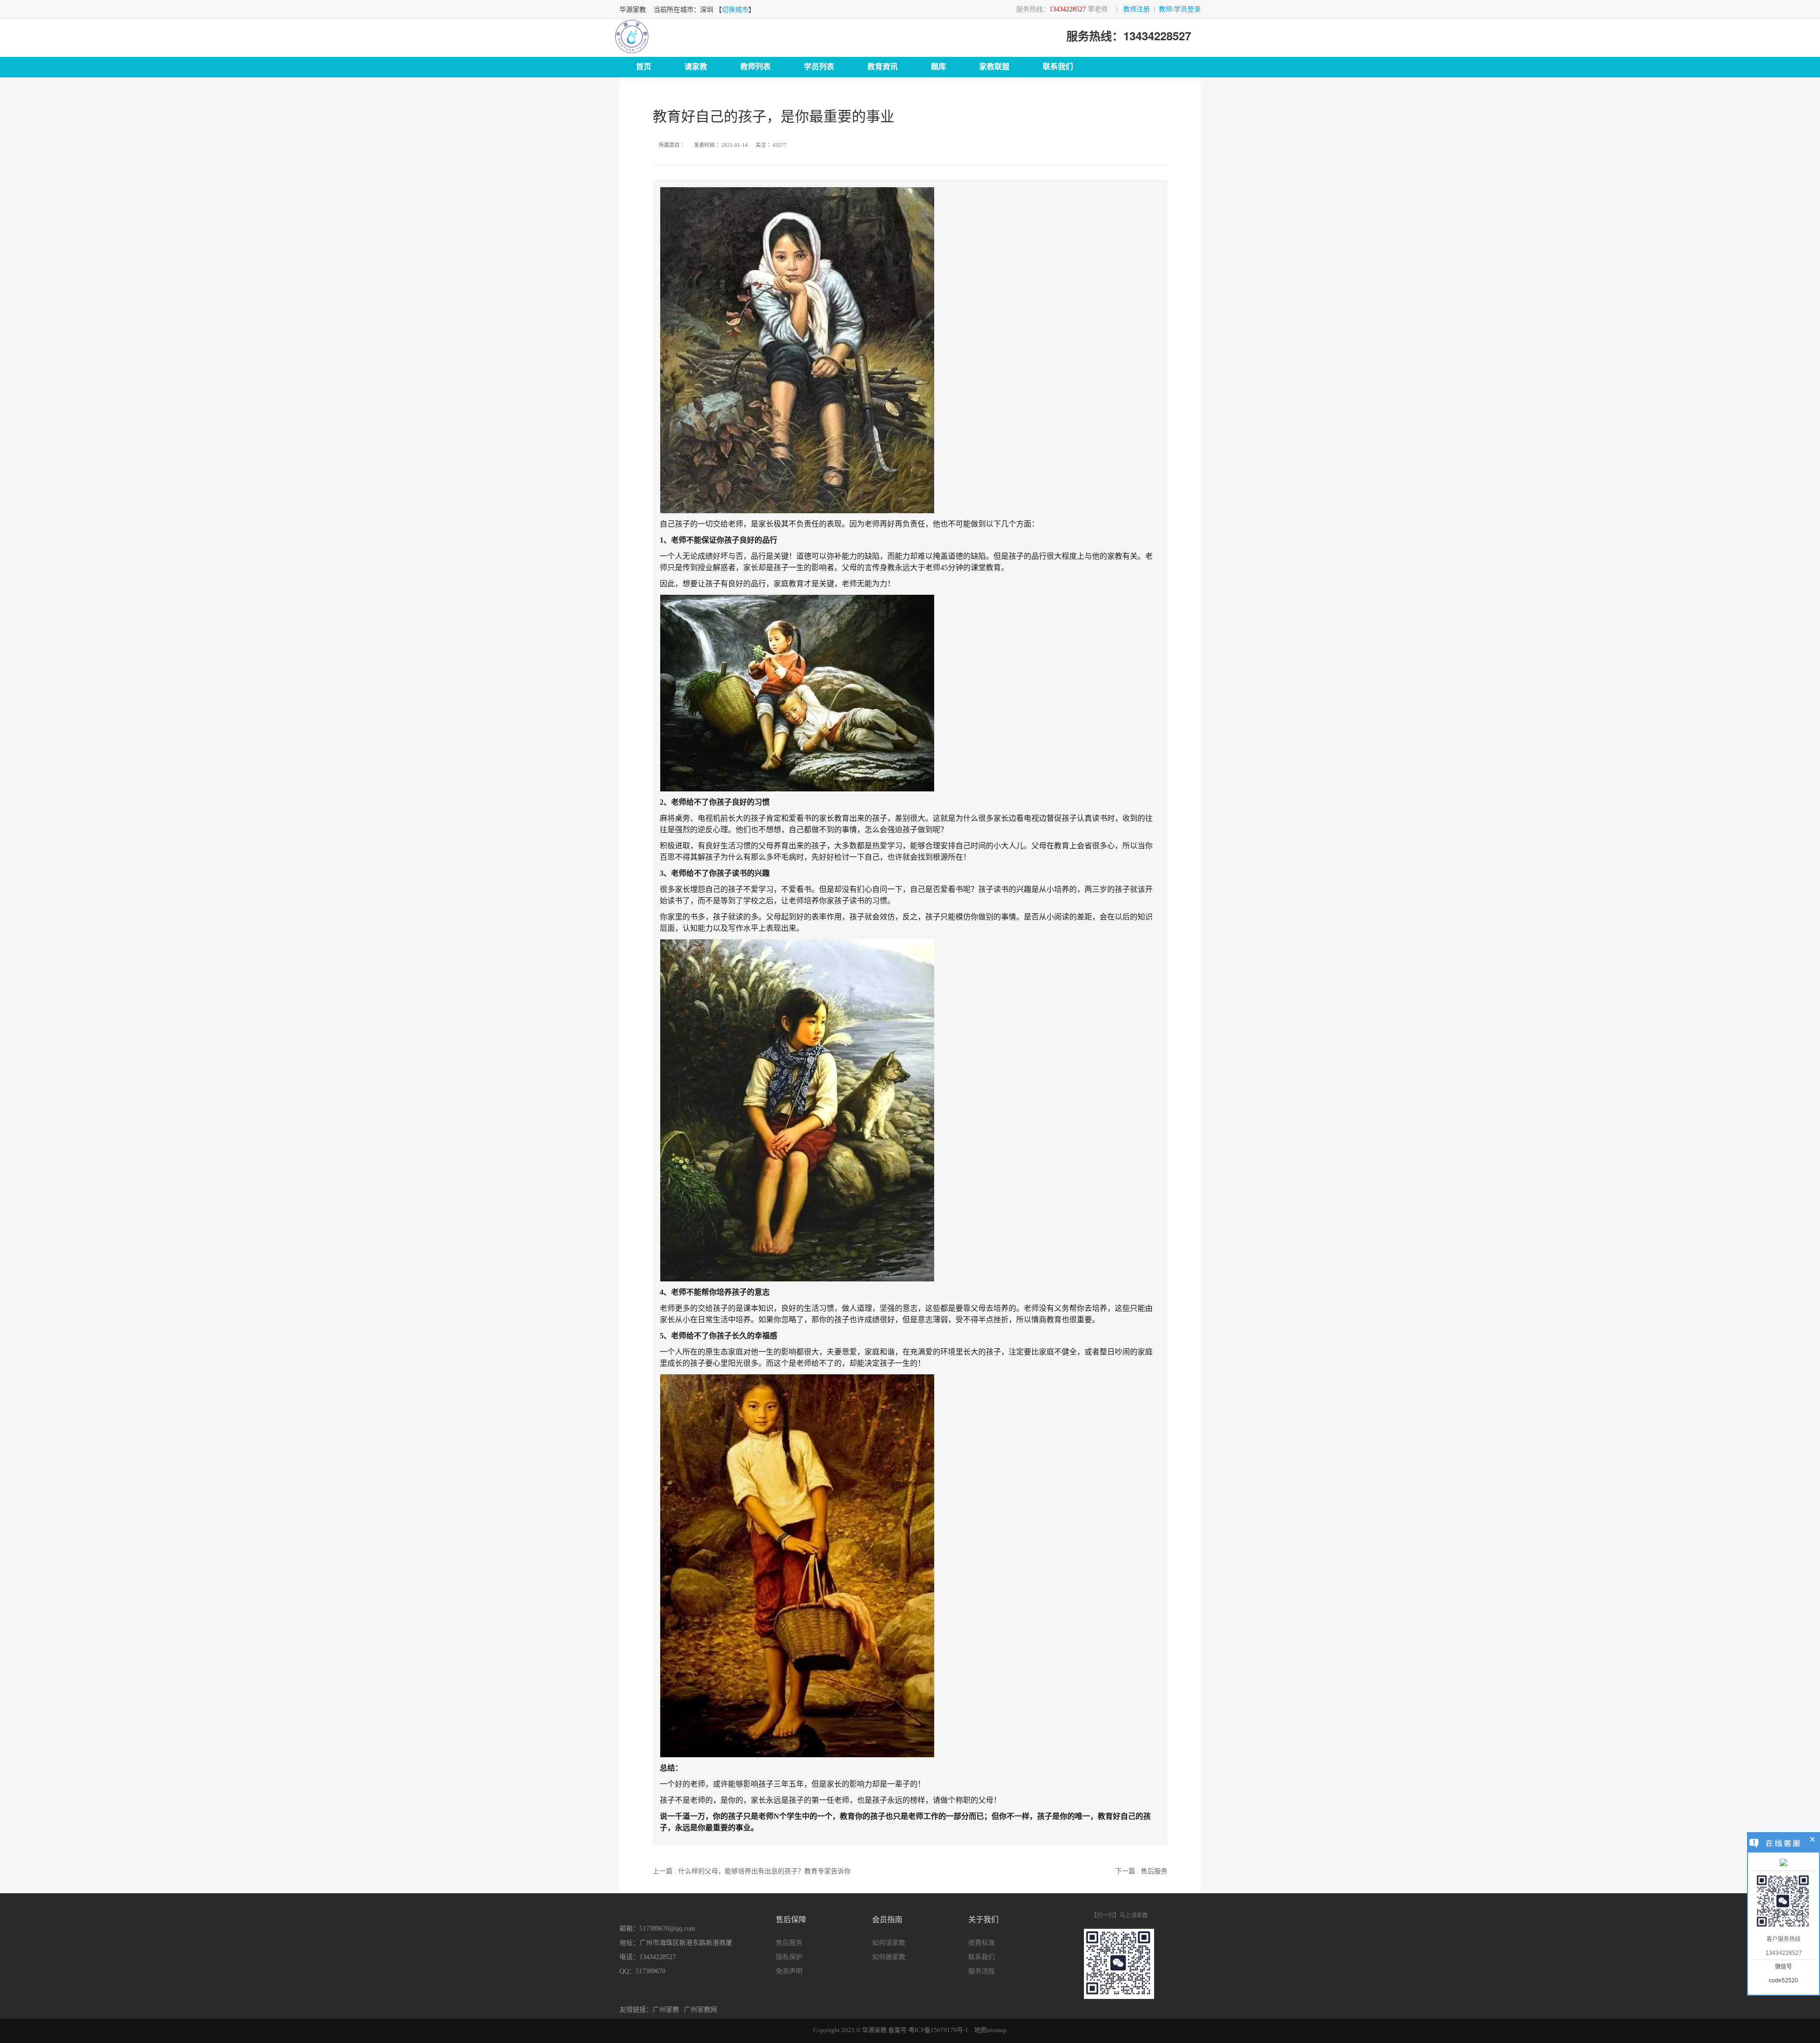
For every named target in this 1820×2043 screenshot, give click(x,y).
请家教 (696, 67)
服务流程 (982, 1971)
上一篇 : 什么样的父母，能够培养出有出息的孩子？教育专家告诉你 (752, 1871)
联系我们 (1058, 67)
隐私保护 (789, 1957)
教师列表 (755, 67)
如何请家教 (889, 1943)
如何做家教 (889, 1957)
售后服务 (789, 1943)
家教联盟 (994, 67)
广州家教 (666, 2010)
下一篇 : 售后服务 (1141, 1871)
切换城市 (735, 10)
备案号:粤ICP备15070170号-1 (928, 2030)
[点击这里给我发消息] (1784, 1863)
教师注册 (1137, 9)
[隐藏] (1813, 1841)
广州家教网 (701, 2010)
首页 (644, 67)
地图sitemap (991, 2030)
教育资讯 (883, 67)
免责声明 (789, 1971)
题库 (938, 67)
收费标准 (982, 1943)
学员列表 (819, 67)
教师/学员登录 (1180, 9)
